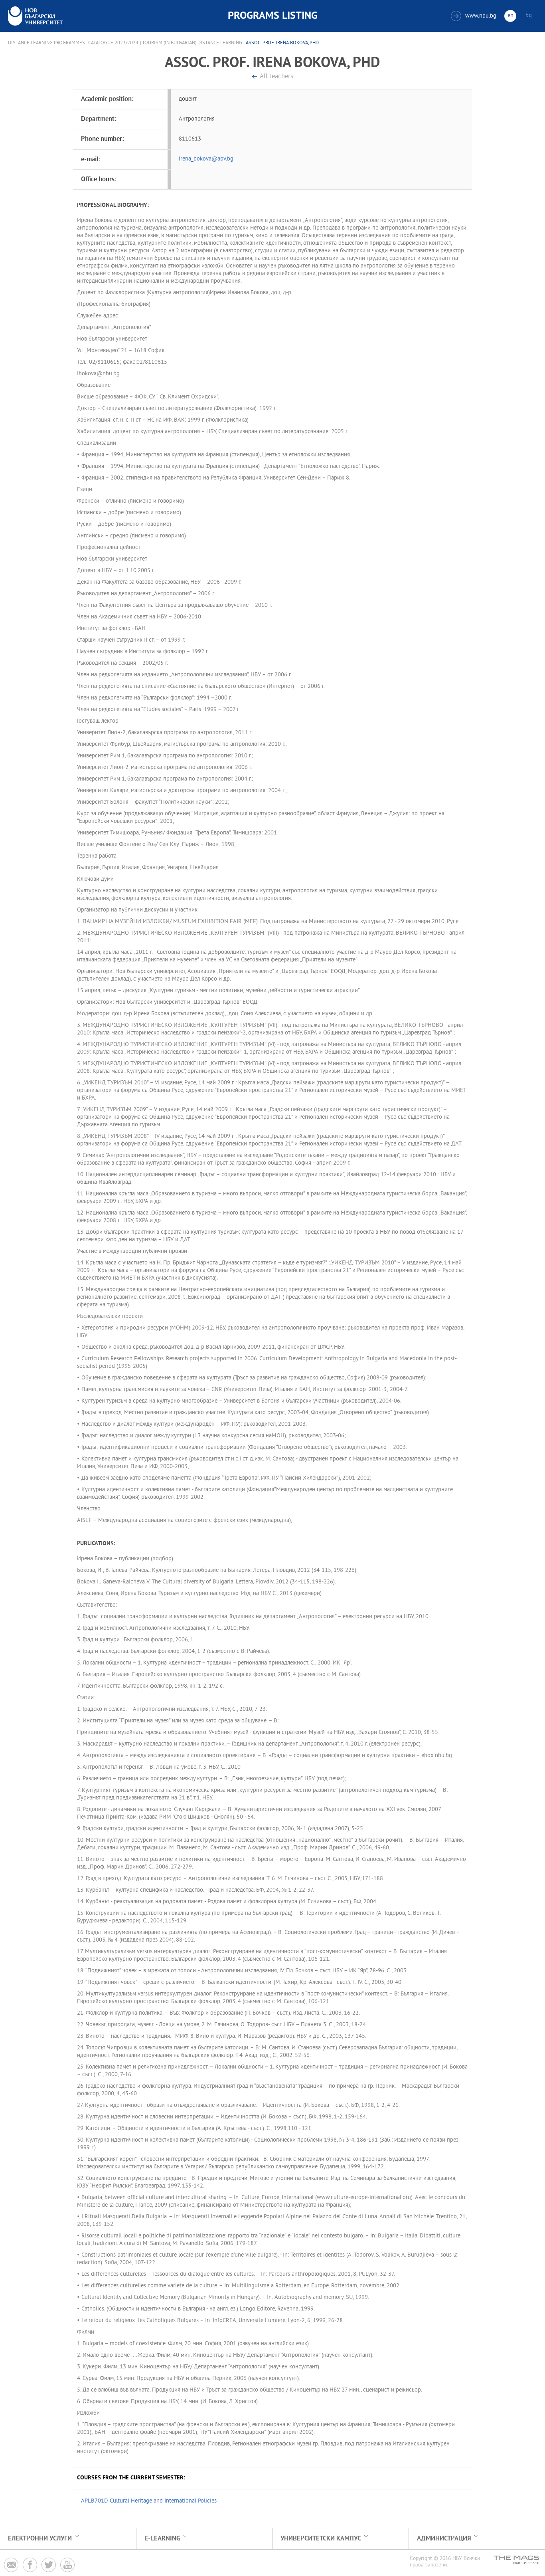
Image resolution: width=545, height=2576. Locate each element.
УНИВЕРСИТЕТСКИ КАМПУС (321, 2539)
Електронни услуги (40, 2539)
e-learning (162, 2539)
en (510, 16)
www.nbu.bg (475, 16)
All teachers (276, 77)
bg (529, 16)
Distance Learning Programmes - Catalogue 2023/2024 (73, 43)
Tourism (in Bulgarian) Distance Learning (192, 43)
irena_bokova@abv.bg (206, 159)
